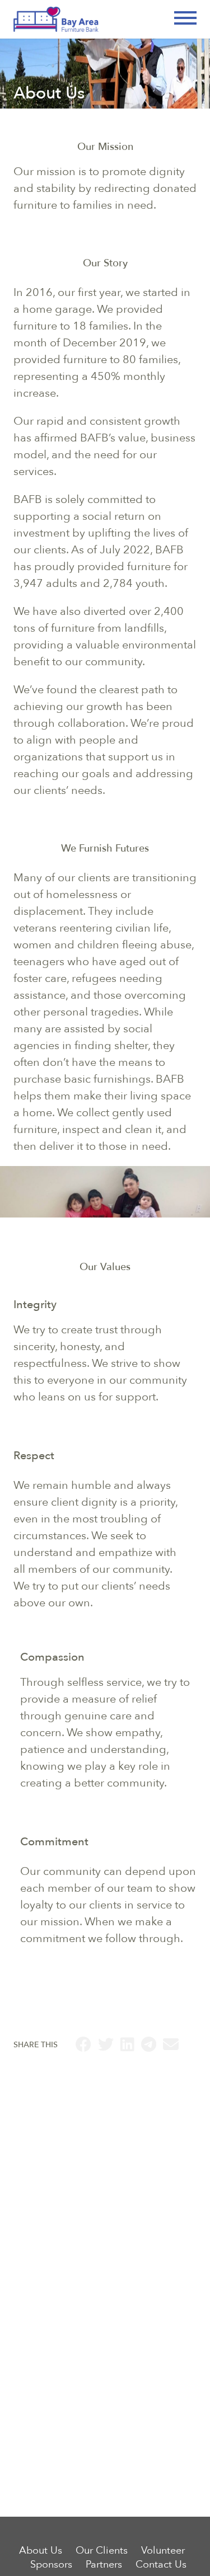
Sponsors (51, 2565)
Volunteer (163, 2551)
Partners (104, 2565)
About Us (41, 2551)
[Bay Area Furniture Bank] (105, 19)
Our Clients (102, 2551)
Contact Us (161, 2565)
